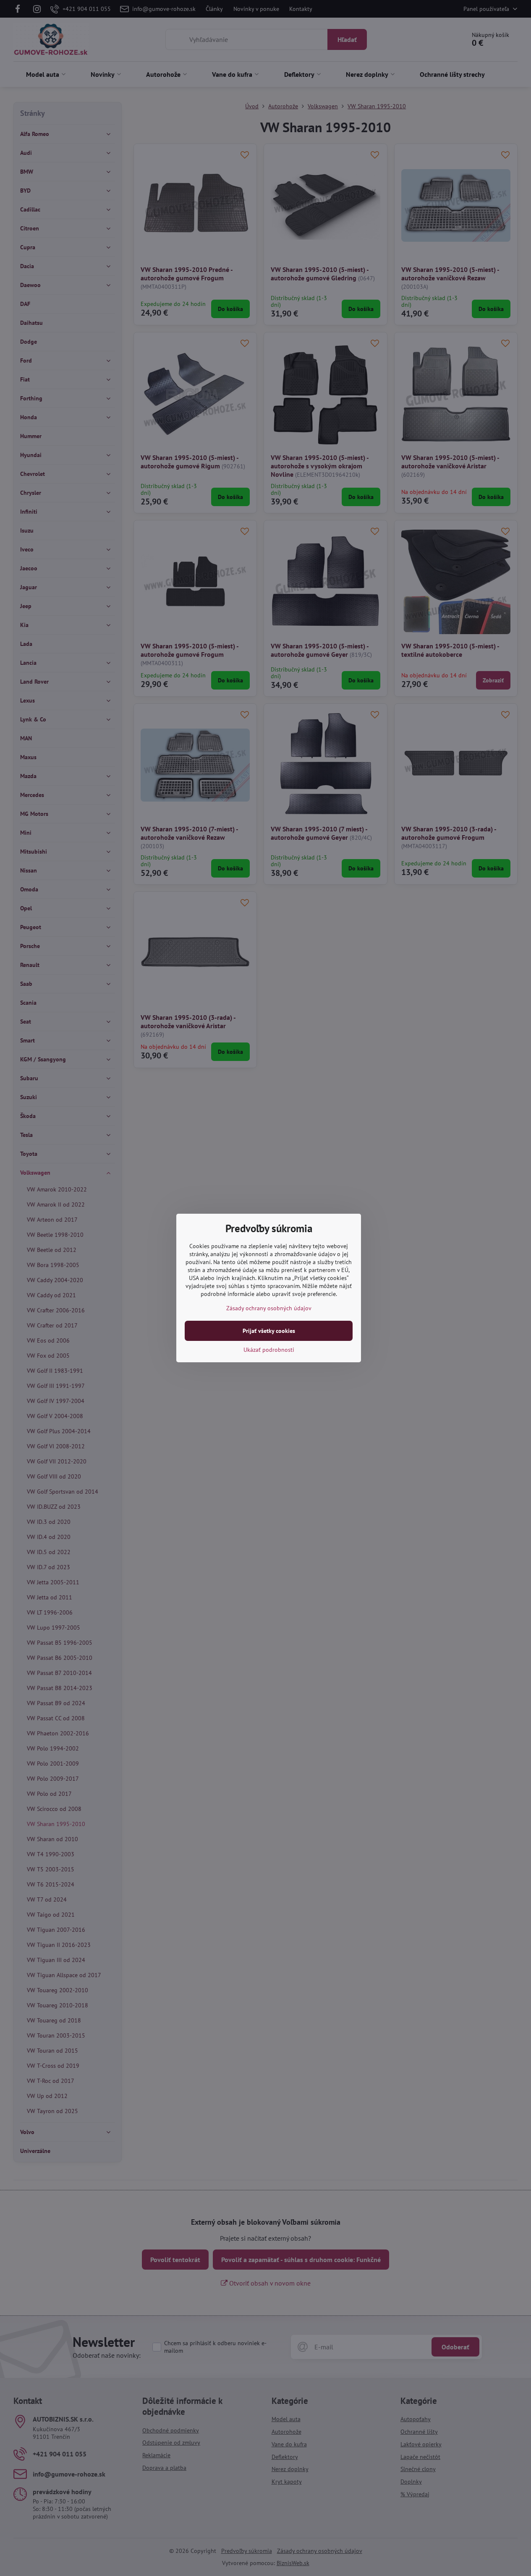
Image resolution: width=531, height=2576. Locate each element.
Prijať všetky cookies (269, 1331)
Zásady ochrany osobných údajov (269, 1308)
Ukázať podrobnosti (269, 1350)
